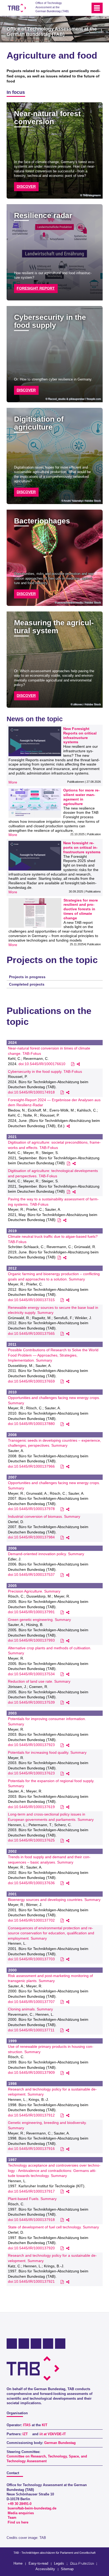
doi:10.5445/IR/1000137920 (31, 2248)
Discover (26, 186)
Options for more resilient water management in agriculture (81, 797)
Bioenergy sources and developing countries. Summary (54, 1900)
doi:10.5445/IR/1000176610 (42, 1064)
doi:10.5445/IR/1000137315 (31, 1300)
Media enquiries (21, 2513)
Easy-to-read (38, 2563)
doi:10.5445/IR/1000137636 (31, 1883)
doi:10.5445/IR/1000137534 (31, 1674)
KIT (45, 2425)
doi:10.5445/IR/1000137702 (31, 1920)
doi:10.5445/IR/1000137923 (31, 1745)
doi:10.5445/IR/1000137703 (31, 1959)
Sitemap (67, 2569)
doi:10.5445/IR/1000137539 (31, 1702)
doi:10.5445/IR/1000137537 (31, 1575)
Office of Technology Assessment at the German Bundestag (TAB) (52, 7)
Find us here (18, 2522)
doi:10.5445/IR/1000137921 (31, 2281)
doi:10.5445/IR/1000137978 (31, 1509)
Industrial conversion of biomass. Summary (44, 1516)
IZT (25, 2434)
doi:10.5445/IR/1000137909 (31, 2072)
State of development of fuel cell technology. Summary (53, 2227)
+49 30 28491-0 (20, 2504)
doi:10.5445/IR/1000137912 (31, 2115)
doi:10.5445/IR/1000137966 (31, 1466)
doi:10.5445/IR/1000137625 (31, 1840)
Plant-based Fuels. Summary (32, 2199)
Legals (59, 2563)
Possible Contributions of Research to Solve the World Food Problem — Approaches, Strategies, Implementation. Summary (53, 1355)
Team (12, 2518)
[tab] (55, 977)
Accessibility (45, 2569)
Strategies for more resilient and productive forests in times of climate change (81, 909)
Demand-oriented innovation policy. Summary (46, 1554)
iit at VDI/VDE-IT (53, 2434)
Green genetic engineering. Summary (39, 1620)
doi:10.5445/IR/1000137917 (31, 2191)
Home (18, 2563)
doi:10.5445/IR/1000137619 (31, 1807)
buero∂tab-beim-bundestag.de (32, 2508)
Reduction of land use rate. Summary (39, 1681)
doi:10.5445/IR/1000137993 (31, 1640)
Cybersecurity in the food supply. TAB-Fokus (45, 1071)
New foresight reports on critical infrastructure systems (82, 847)
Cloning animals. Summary (30, 2009)
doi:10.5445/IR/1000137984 (31, 1537)
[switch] (77, 8)
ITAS (27, 2425)
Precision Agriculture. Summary (34, 1591)
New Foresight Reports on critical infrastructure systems (80, 735)
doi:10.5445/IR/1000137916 (31, 2149)
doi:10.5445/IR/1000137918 (31, 2220)
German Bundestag (60, 2443)
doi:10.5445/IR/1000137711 (31, 2030)
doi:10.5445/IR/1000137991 (31, 1612)
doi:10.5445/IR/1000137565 (31, 1333)
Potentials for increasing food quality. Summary (47, 1752)
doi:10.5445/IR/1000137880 (31, 1424)
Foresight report (36, 288)
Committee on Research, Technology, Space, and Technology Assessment (47, 2459)
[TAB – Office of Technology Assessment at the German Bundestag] (17, 8)
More (13, 782)
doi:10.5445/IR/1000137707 (31, 2002)
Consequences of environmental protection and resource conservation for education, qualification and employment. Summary (51, 1933)
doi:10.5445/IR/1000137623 (31, 1773)
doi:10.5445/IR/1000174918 (31, 1092)
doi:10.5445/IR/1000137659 (31, 1381)
